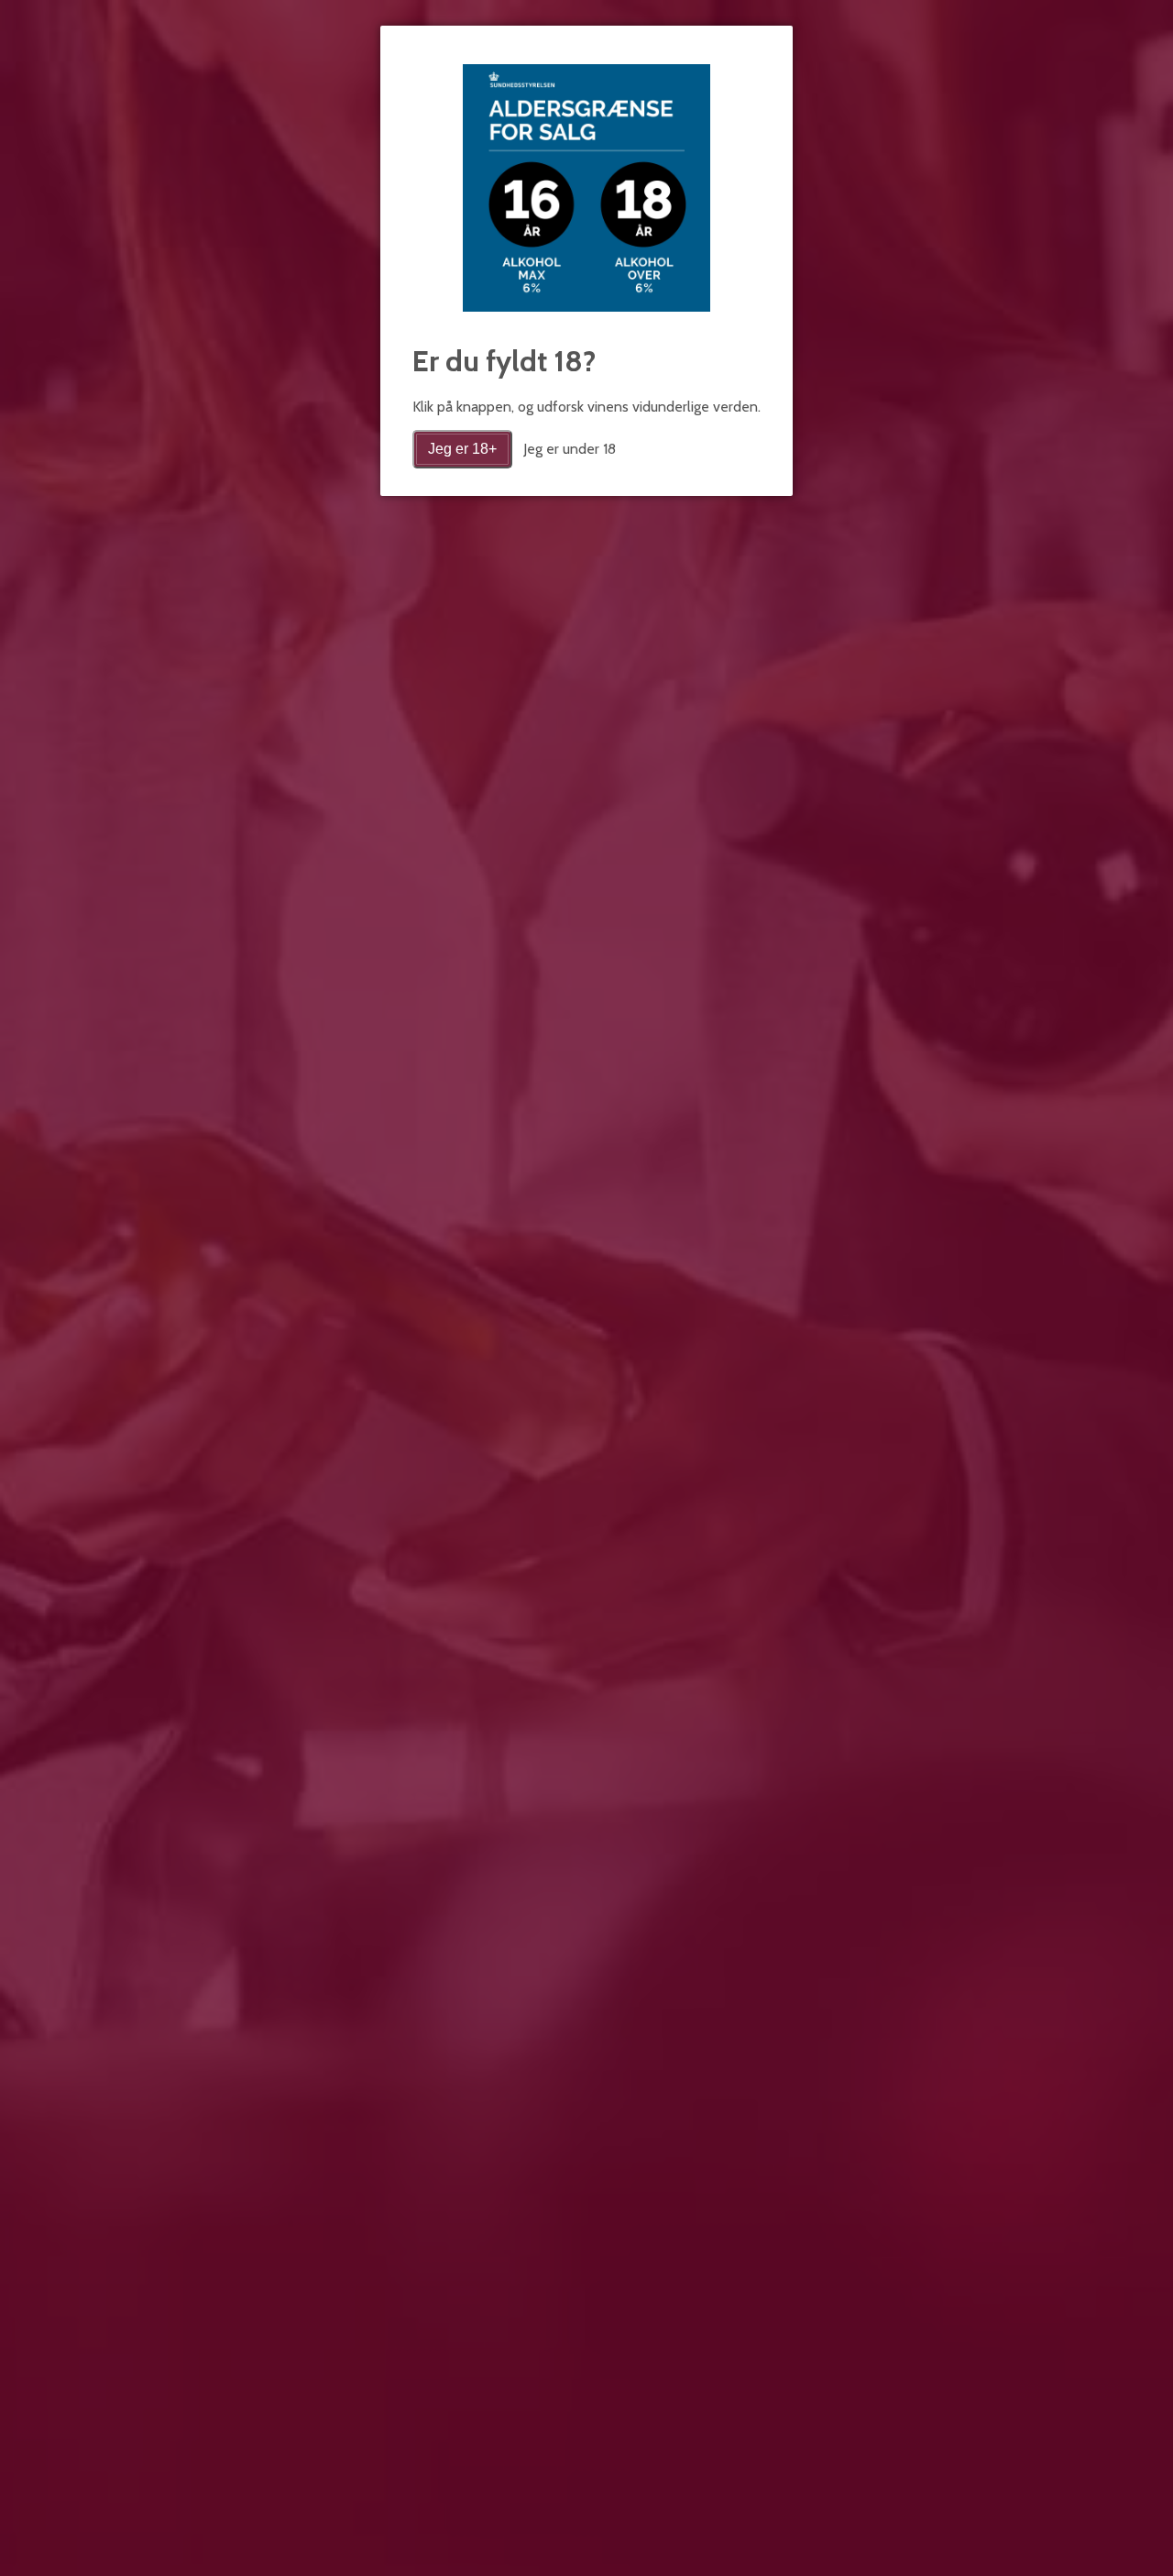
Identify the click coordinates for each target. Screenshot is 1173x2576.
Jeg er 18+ (462, 449)
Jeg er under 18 (570, 449)
